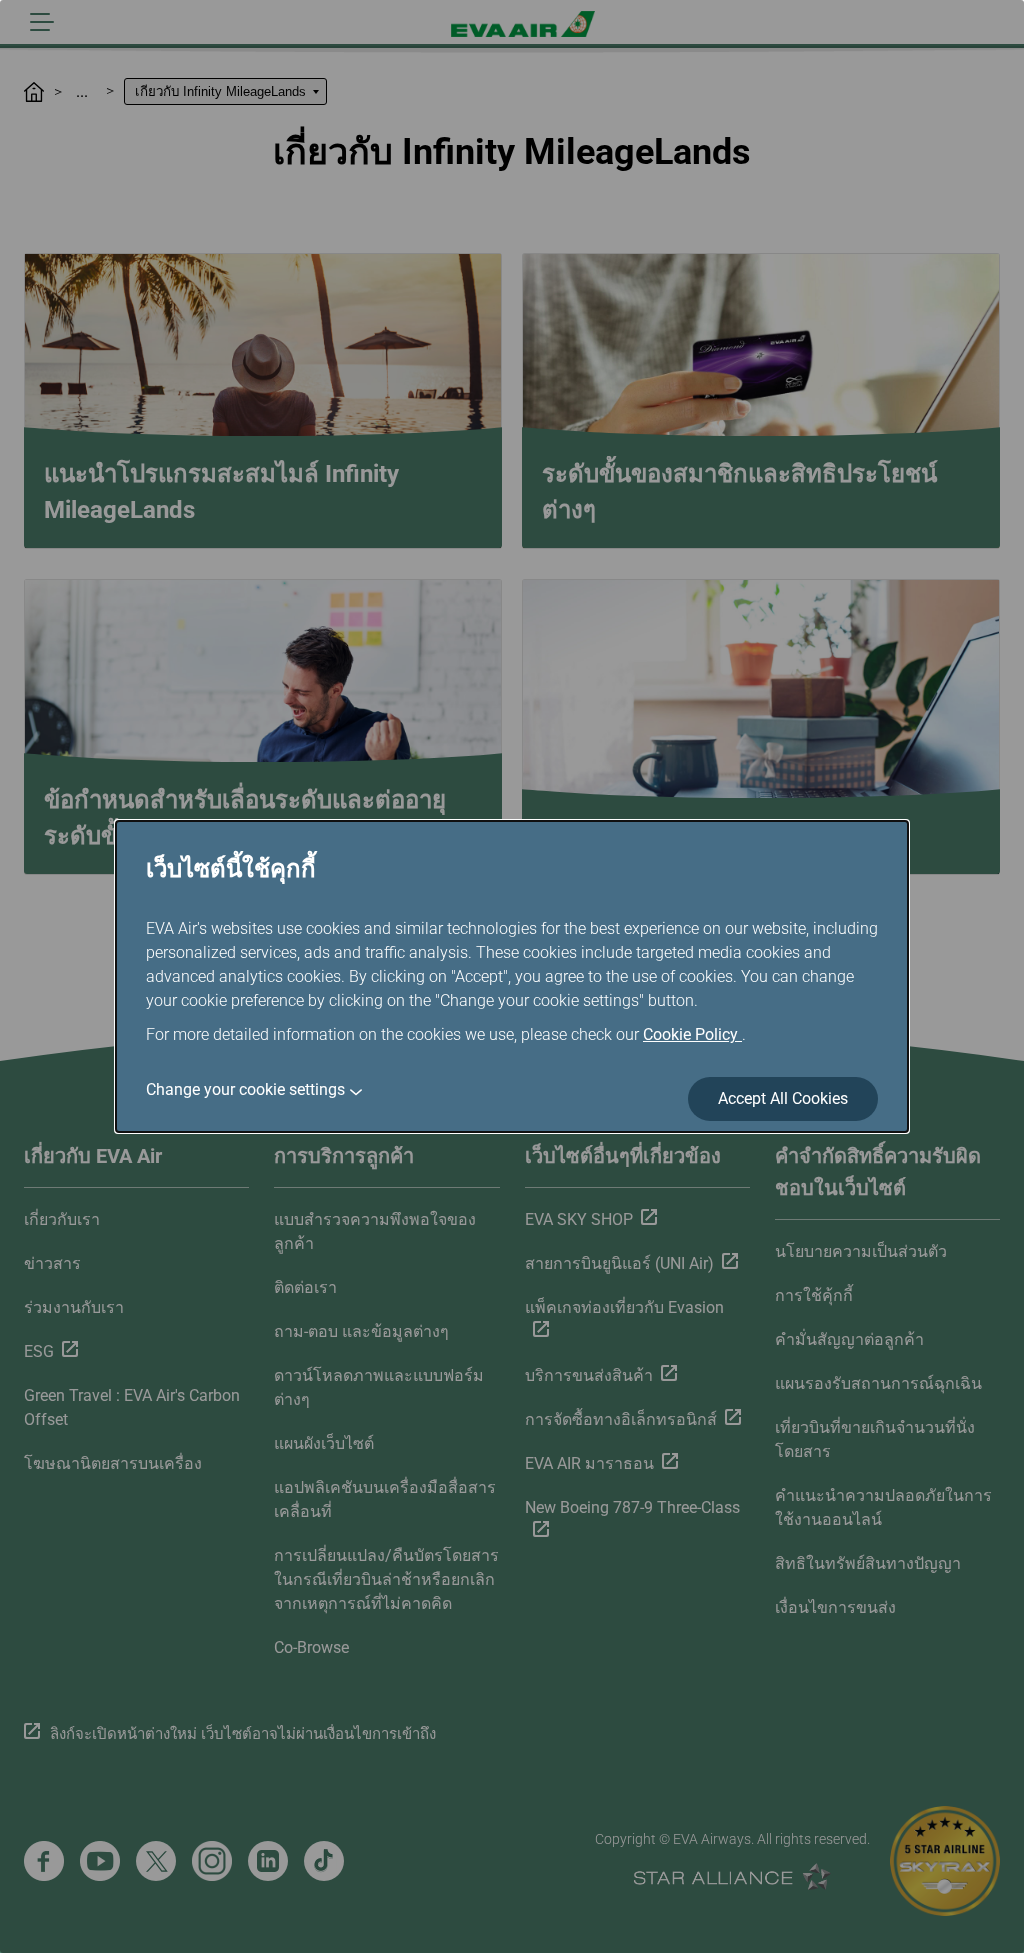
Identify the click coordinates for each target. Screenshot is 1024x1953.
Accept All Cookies (783, 1098)
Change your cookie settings (245, 1089)
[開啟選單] (42, 22)
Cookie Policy (692, 1034)
